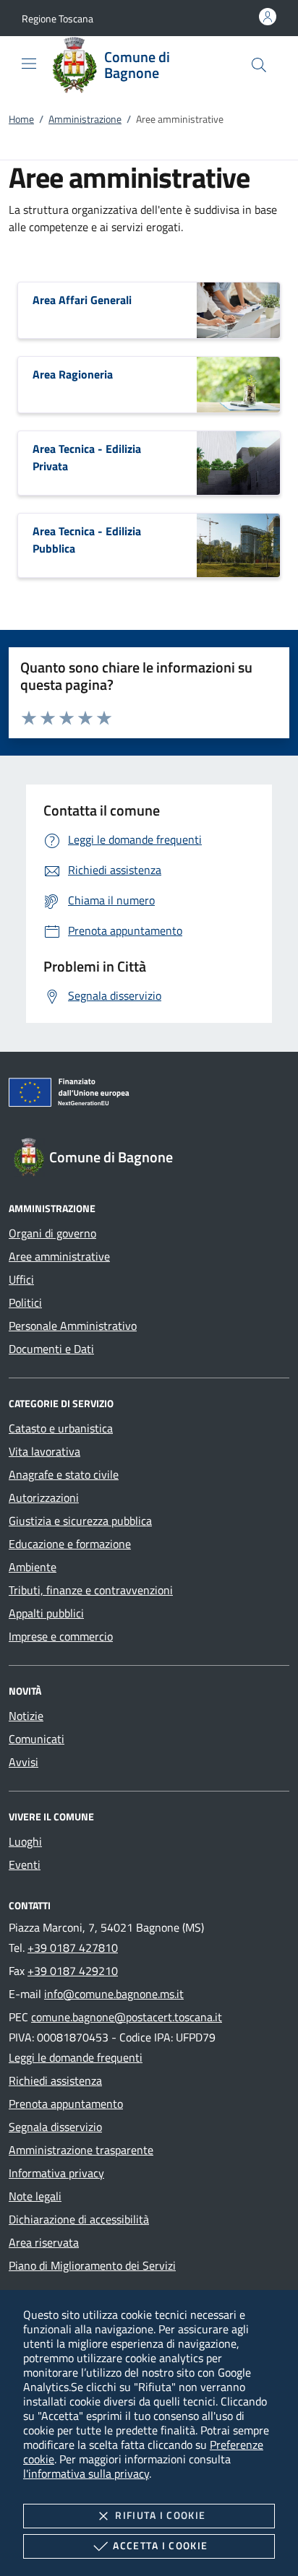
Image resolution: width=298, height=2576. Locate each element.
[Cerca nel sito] (259, 65)
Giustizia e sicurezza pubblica (80, 1521)
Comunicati (37, 1739)
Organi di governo (52, 1233)
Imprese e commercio (61, 1636)
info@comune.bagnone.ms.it (114, 1994)
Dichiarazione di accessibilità (79, 2219)
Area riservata (44, 2242)
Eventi (25, 1864)
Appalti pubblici (46, 1613)
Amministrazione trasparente (81, 2150)
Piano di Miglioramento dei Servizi (92, 2265)
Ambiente (33, 1567)
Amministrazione (85, 119)
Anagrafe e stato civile (64, 1474)
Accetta (160, 2545)
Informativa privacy (56, 2173)
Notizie (26, 1716)
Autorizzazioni (44, 1497)
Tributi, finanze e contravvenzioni (91, 1590)
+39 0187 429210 (73, 1971)
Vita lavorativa (44, 1451)
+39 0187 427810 (73, 1948)
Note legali (35, 2196)
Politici (25, 1302)
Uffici (21, 1279)
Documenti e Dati (51, 1349)
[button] (58, 18)
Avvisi (24, 1762)
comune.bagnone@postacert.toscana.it (127, 2017)
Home (21, 119)
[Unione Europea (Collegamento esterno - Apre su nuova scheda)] (149, 1095)
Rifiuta (160, 2515)
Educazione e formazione (70, 1544)
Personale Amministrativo (73, 1326)
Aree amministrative (59, 1256)
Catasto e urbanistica (61, 1428)
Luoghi (25, 1841)
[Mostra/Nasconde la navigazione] (29, 64)
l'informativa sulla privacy (86, 2473)
